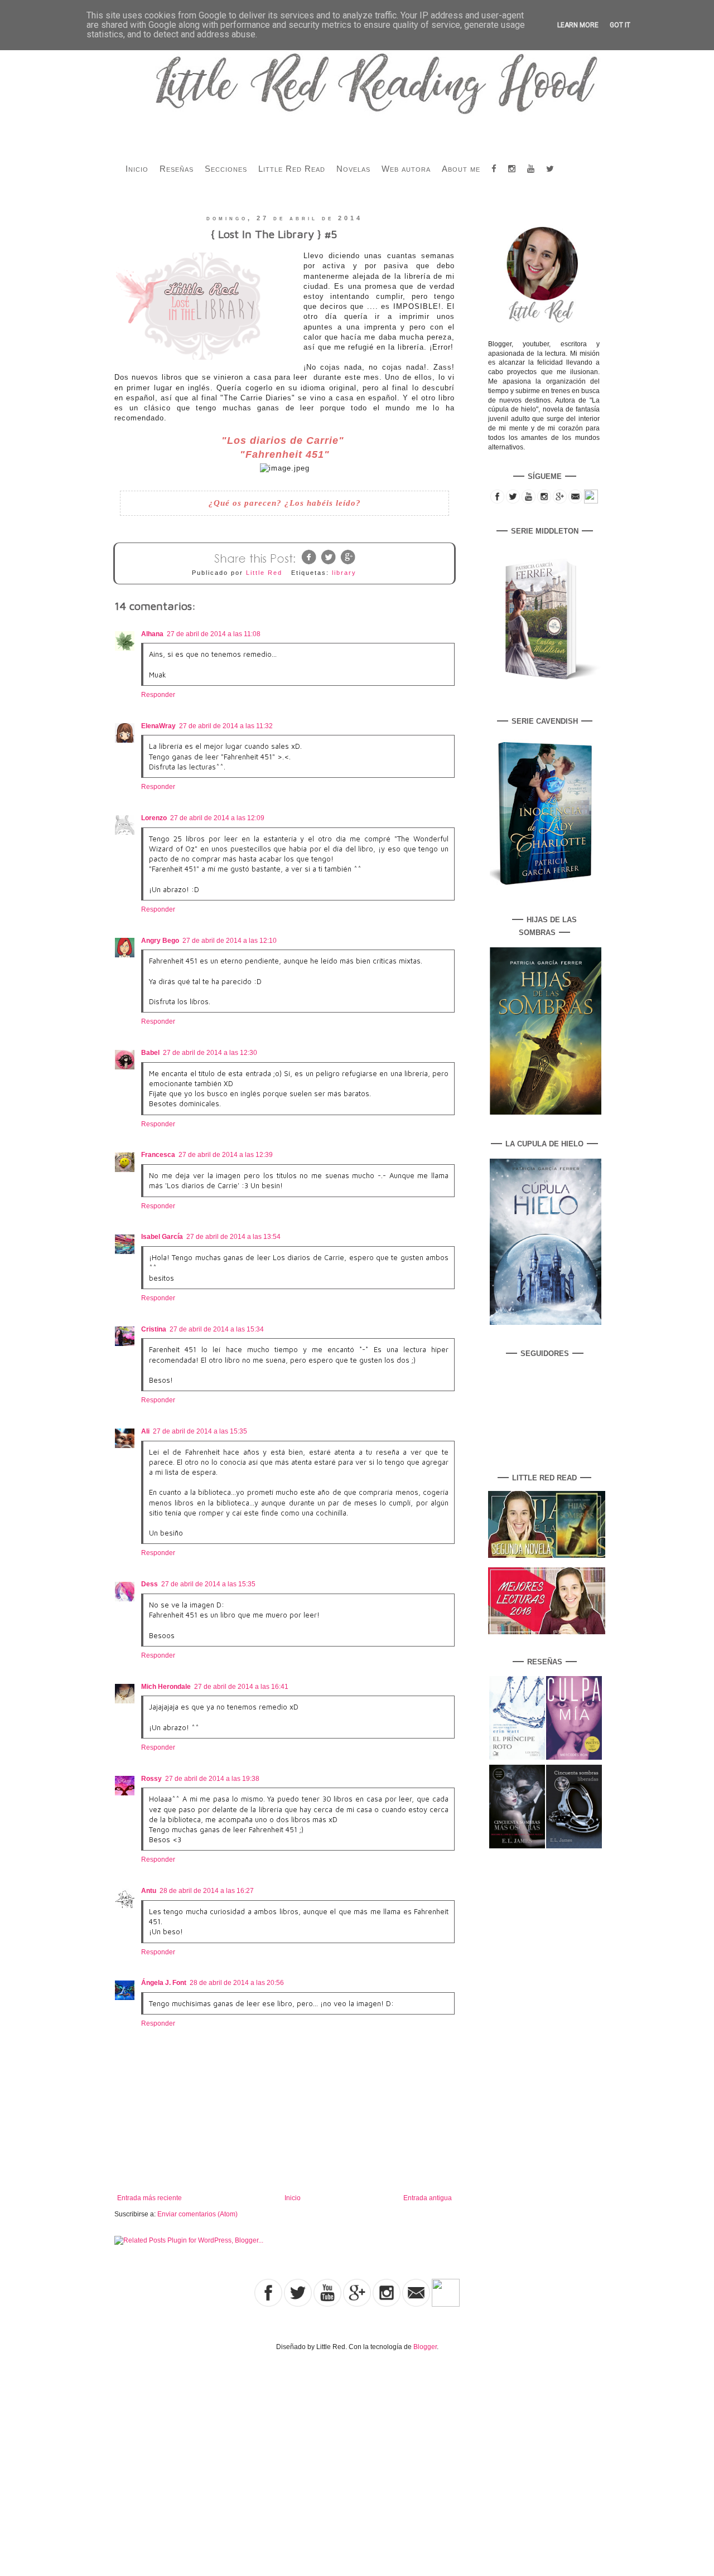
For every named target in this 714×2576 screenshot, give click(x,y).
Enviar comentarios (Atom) (197, 2214)
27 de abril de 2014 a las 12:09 (217, 818)
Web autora (406, 169)
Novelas (353, 169)
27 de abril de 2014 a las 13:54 (233, 1237)
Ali (145, 1431)
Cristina (154, 1329)
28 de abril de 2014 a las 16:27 (207, 1891)
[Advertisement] (116, 2452)
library (344, 573)
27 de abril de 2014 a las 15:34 (217, 1329)
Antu (149, 1891)
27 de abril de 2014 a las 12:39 (226, 1155)
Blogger (425, 2347)
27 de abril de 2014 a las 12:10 (230, 941)
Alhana (152, 634)
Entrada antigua (428, 2198)
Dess (149, 1584)
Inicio (137, 169)
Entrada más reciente (149, 2198)
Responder (158, 695)
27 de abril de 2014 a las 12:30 (210, 1053)
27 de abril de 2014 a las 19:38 (212, 1779)
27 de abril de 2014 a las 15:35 (200, 1431)
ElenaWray (158, 726)
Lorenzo (154, 818)
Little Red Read (292, 169)
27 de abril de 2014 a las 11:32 (226, 726)
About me (461, 169)
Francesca (158, 1155)
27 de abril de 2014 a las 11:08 (214, 634)
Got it (620, 25)
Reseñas (177, 169)
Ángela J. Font (164, 1983)
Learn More (578, 25)
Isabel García (162, 1237)
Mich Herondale (166, 1687)
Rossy (151, 1779)
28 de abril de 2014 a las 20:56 (237, 1983)
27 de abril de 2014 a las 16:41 (241, 1687)
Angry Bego (160, 941)
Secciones (226, 169)
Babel (150, 1053)
